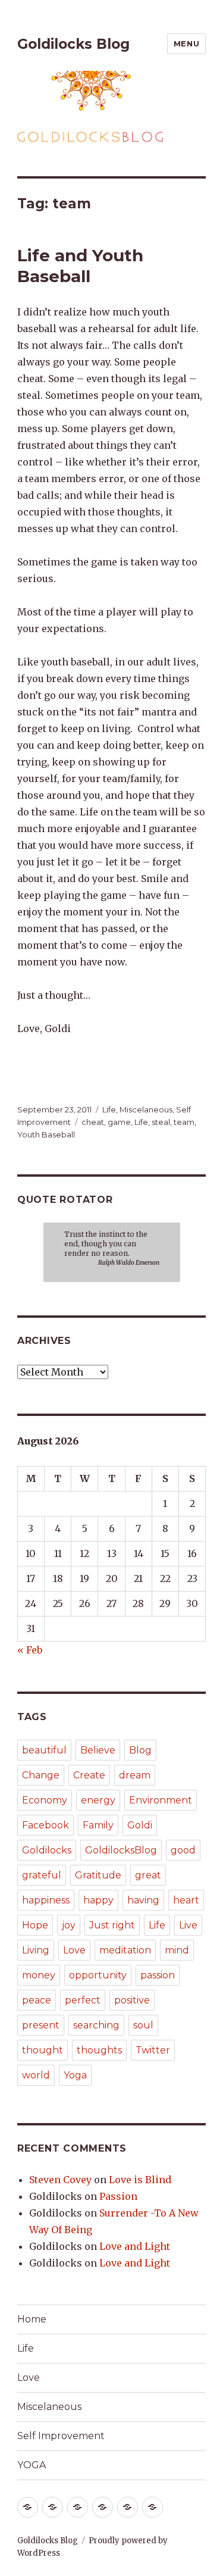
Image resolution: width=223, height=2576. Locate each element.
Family (98, 1825)
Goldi (140, 1825)
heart (186, 1900)
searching (96, 2025)
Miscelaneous (146, 1109)
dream (135, 1775)
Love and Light (135, 2246)
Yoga (75, 2075)
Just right (112, 1925)
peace (37, 2000)
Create (89, 1775)
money (39, 1975)
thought (43, 2050)
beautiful (44, 1750)
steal (161, 1122)
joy (69, 1925)
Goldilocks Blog (73, 44)
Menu (186, 43)
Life (109, 1109)
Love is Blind (140, 2180)
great (148, 1875)
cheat (93, 1122)
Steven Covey (60, 2180)
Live (188, 1925)
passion (158, 1975)
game (119, 1122)
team (184, 1122)
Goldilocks (47, 1850)
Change (41, 1775)
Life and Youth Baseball (80, 266)
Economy (45, 1800)
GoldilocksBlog (121, 1850)
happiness (46, 1900)
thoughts (99, 2050)
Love (74, 1950)
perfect (83, 2000)
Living (36, 1950)
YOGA (32, 2465)
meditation (125, 1950)
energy (98, 1800)
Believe (98, 1750)
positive (132, 2000)
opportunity (98, 1975)
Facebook (45, 1825)
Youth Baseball (46, 1134)
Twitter (153, 2050)
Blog (140, 1750)
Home (32, 2319)
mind (177, 1950)
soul (143, 2025)
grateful (42, 1875)
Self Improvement (61, 2436)
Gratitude (98, 1875)
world (36, 2075)
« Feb (30, 1650)
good (183, 1850)
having (143, 1900)
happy (98, 1900)
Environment (161, 1800)
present (41, 2025)
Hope (35, 1925)
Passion (118, 2196)
